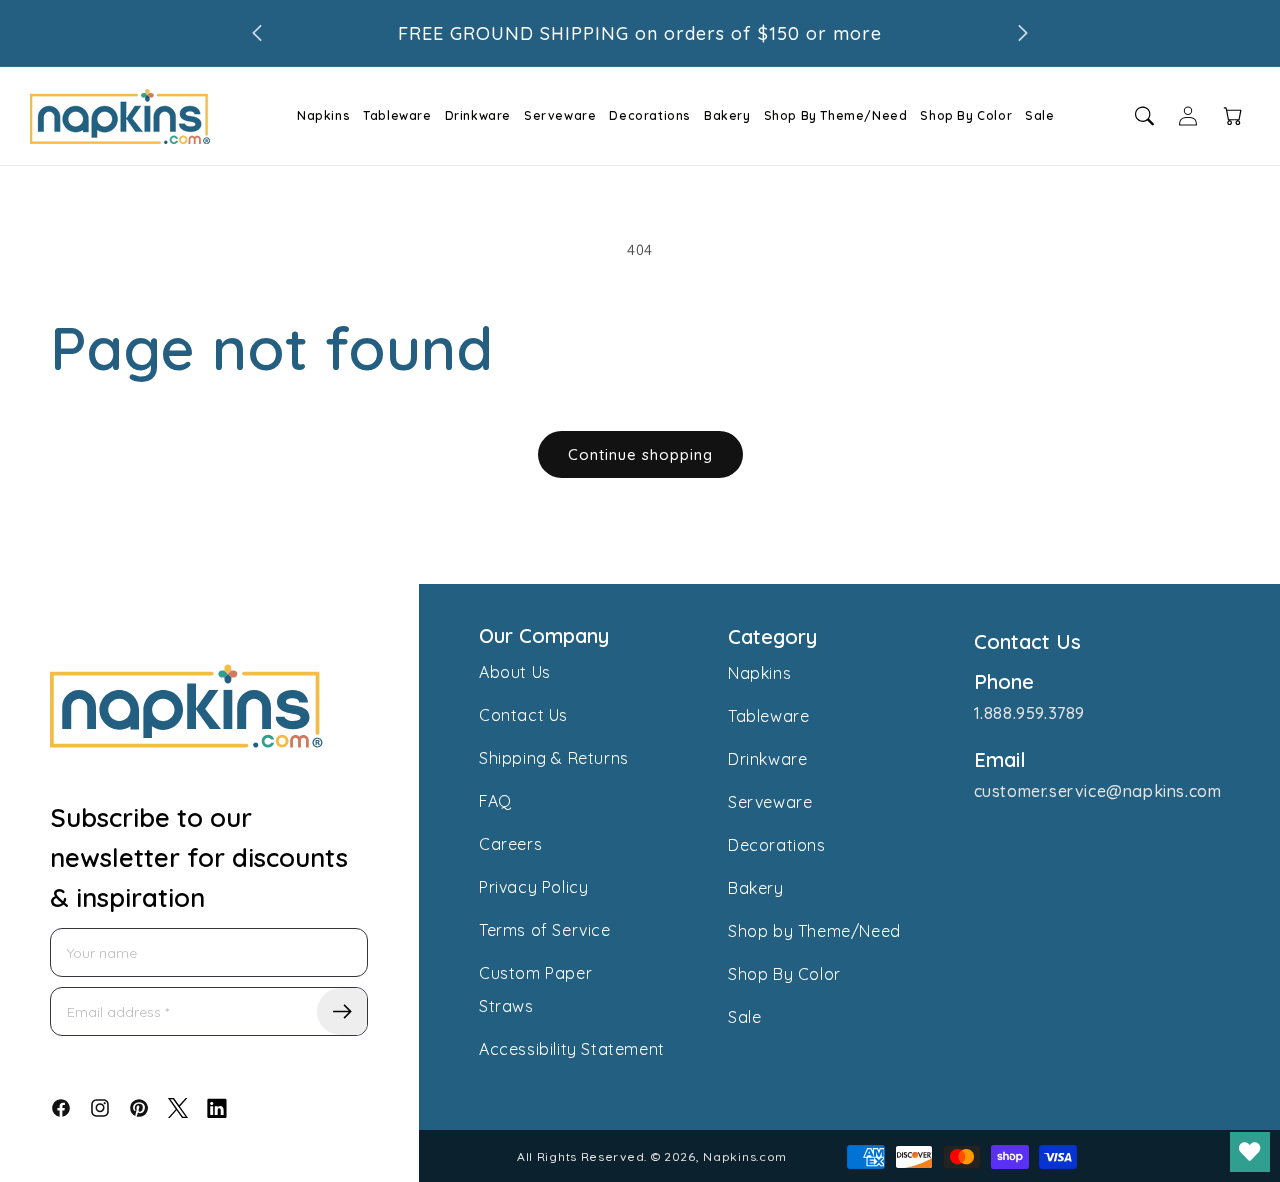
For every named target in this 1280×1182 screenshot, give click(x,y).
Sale (1039, 115)
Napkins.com (745, 1156)
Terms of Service (545, 930)
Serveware (560, 115)
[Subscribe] (342, 1011)
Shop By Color (966, 115)
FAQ (495, 801)
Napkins (323, 115)
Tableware (397, 115)
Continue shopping (640, 454)
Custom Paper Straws (535, 989)
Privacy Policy (533, 887)
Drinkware (478, 115)
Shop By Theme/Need (836, 115)
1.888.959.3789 (1029, 713)
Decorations (650, 115)
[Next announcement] (1023, 33)
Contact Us (523, 715)
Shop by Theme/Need (814, 931)
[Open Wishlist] (1250, 1152)
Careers (510, 844)
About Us (515, 672)
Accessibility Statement (572, 1049)
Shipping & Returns (554, 758)
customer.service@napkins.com (1098, 791)
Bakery (727, 115)
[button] (317, 116)
